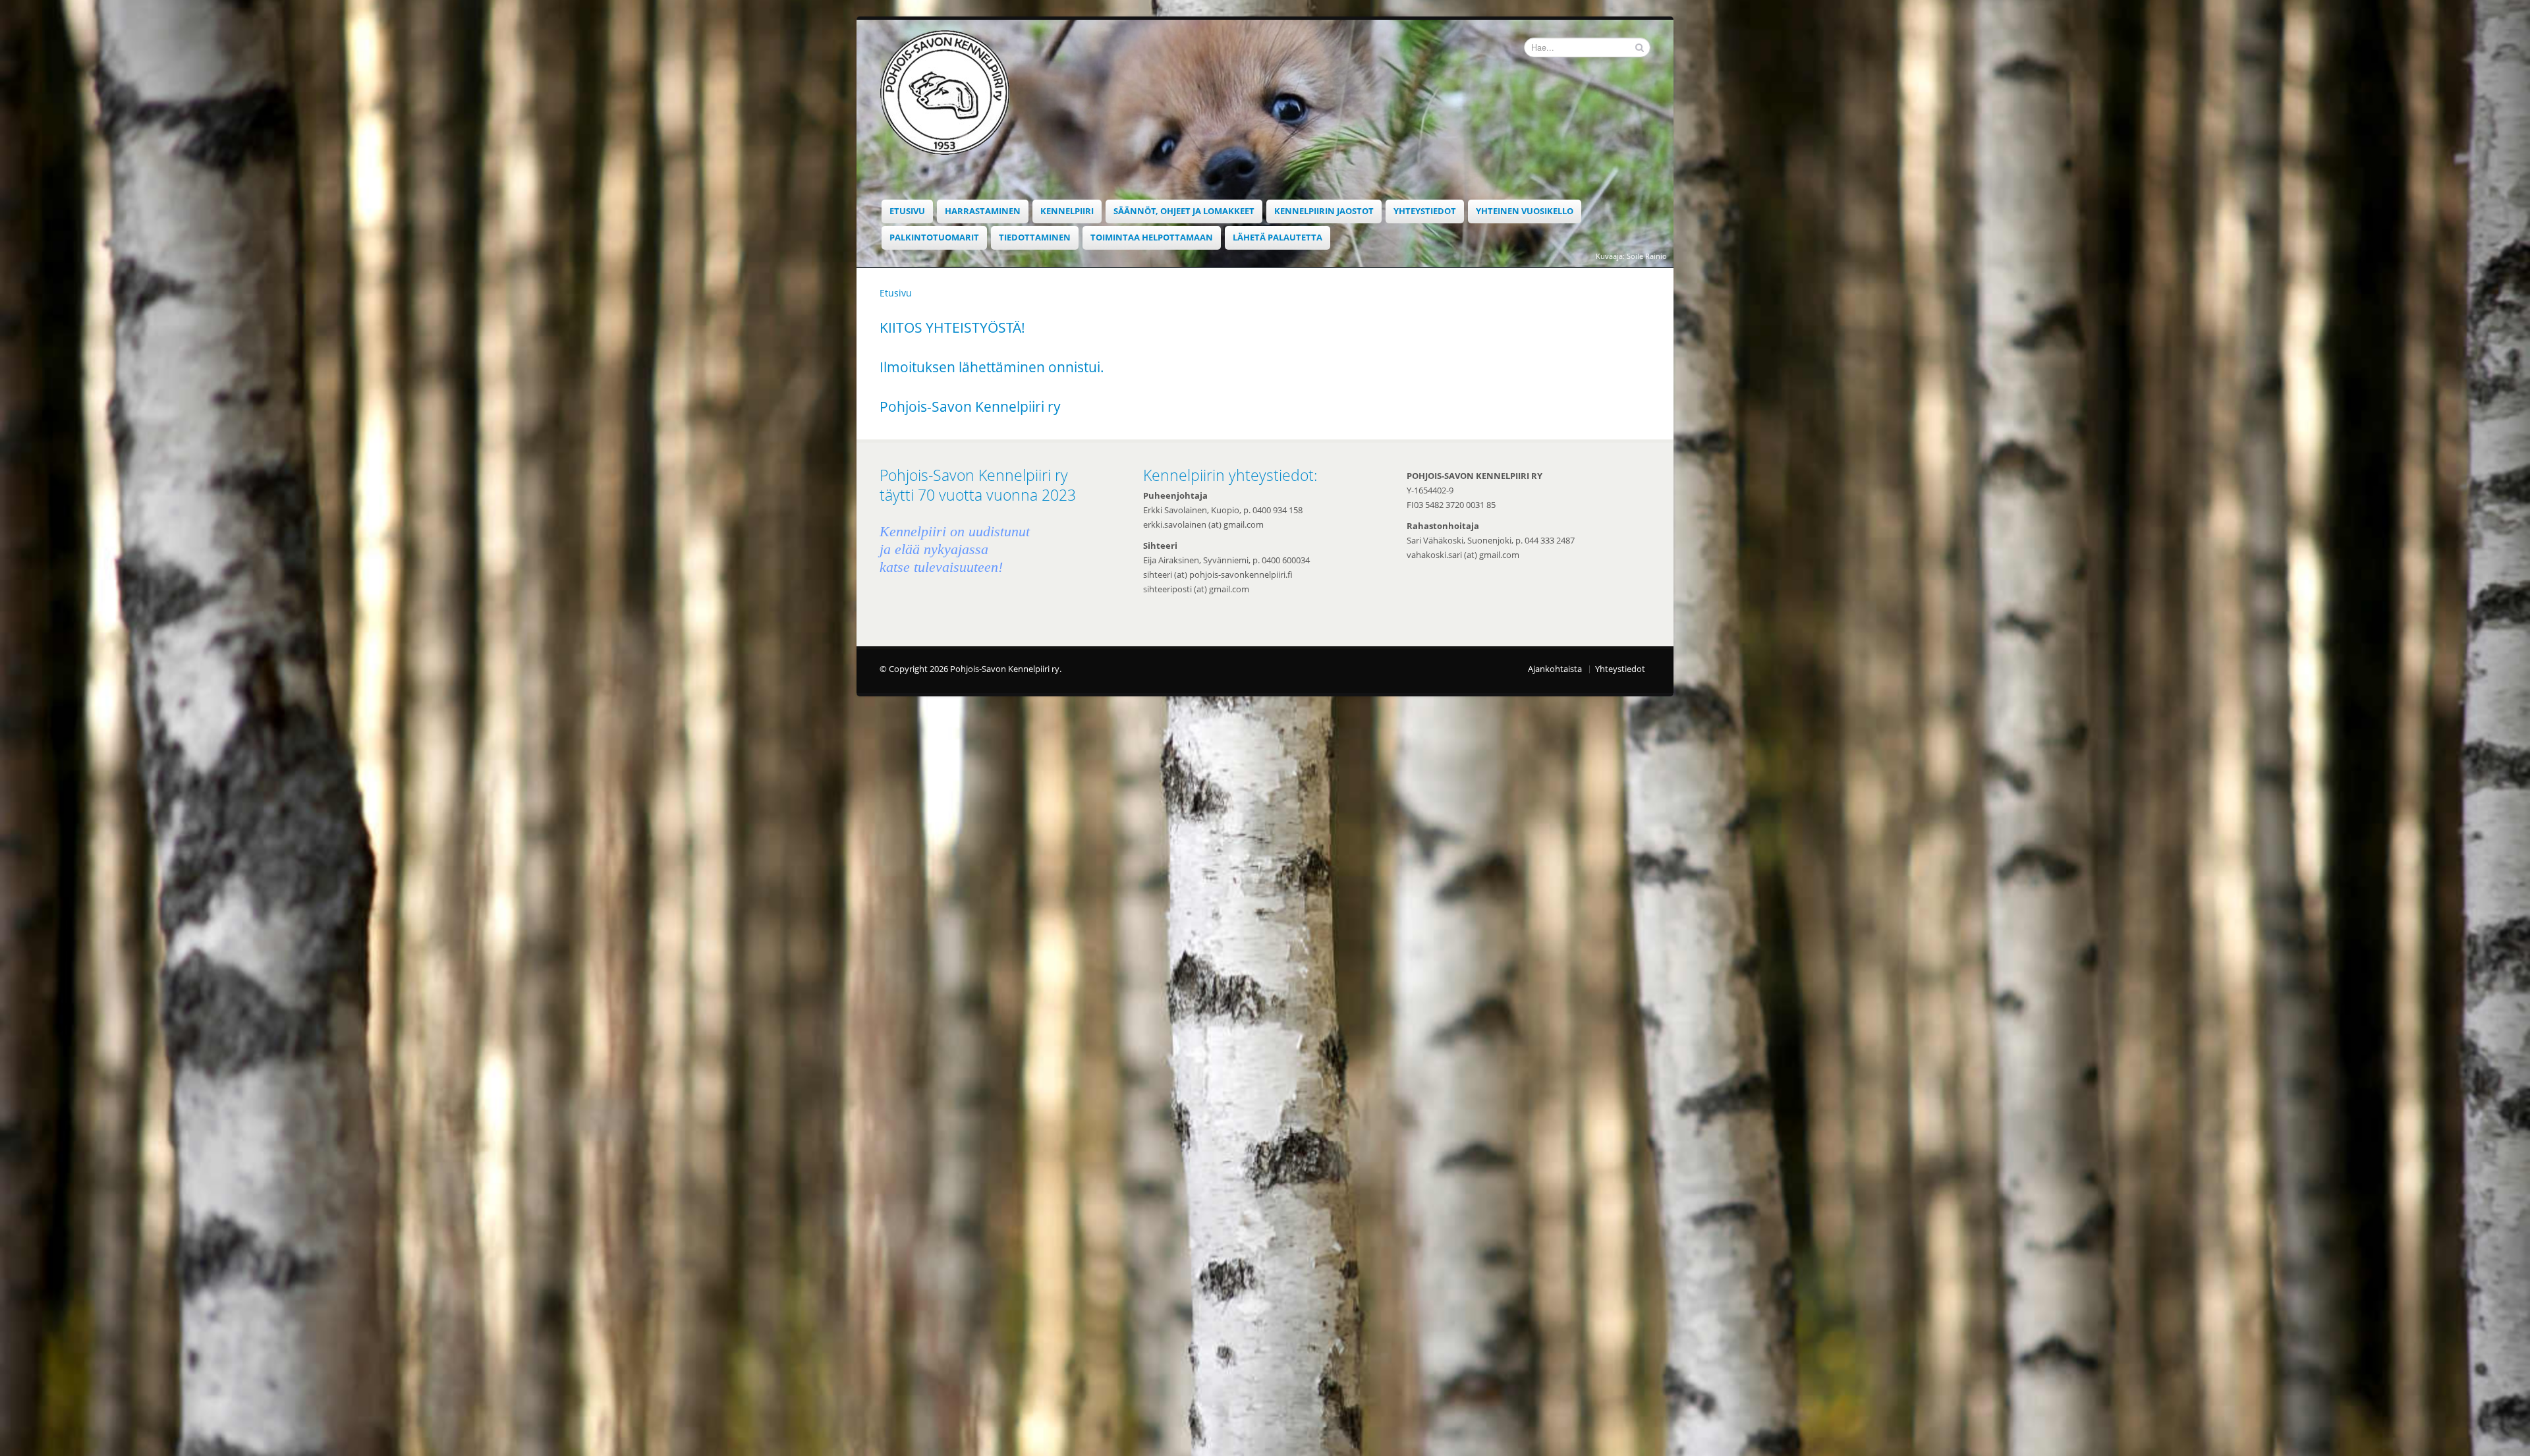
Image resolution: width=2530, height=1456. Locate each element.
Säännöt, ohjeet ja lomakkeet (1184, 211)
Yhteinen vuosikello (1525, 211)
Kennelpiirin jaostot (1324, 211)
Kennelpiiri (1067, 211)
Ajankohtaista (1555, 669)
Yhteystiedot (1425, 211)
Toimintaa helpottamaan (1152, 238)
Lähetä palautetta (1278, 238)
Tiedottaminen (1035, 238)
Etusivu (907, 211)
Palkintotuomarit (934, 238)
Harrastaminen (983, 211)
